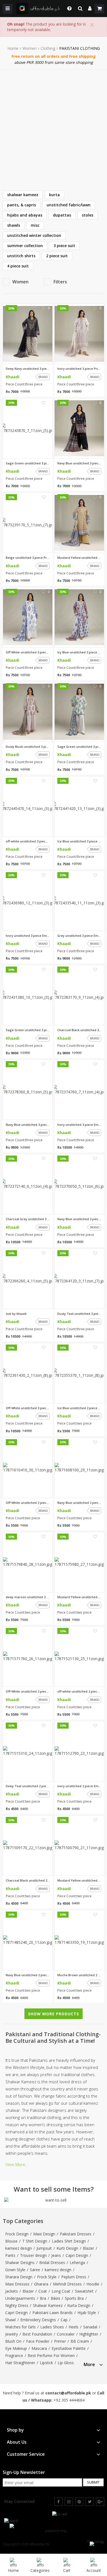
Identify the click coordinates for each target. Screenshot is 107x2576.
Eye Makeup (16, 2348)
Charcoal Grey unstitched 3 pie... (28, 1219)
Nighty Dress (17, 2305)
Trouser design (33, 2255)
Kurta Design (79, 2305)
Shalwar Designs (20, 2262)
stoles (88, 215)
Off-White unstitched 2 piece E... (28, 1503)
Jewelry (12, 2334)
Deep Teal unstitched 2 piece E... (28, 1786)
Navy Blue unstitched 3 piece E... (28, 1125)
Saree (35, 2270)
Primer (60, 2341)
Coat (43, 2291)
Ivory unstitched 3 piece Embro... (28, 936)
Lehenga (77, 2262)
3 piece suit (64, 246)
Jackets (12, 2291)
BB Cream (80, 2341)
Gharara (41, 2284)
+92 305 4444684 (69, 2400)
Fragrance (14, 2355)
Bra (43, 2298)
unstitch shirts (21, 256)
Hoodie (93, 2284)
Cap (64, 2320)
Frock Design (17, 2234)
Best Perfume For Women (51, 2355)
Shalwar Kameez (48, 2305)
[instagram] (69, 2502)
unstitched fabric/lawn (69, 205)
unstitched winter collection (34, 235)
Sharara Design (19, 2277)
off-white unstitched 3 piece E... (28, 841)
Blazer (88, 2248)
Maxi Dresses (17, 2284)
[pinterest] (79, 2502)
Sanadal (90, 2327)
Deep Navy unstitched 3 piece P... (28, 369)
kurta (54, 195)
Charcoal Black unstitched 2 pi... (28, 1880)
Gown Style (15, 2270)
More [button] (89, 2365)
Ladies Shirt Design (69, 2241)
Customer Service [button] (26, 2454)
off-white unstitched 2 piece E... (79, 1691)
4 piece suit (18, 266)
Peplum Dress (74, 2277)
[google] (100, 2502)
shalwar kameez (23, 195)
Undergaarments (20, 2298)
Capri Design (77, 2255)
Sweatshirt (84, 2291)
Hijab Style (87, 2313)
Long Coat (61, 2291)
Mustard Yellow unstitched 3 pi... (79, 558)
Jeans (56, 2255)
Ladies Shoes (52, 2327)
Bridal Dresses (52, 2262)
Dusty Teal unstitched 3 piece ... (79, 1314)
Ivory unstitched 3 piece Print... (79, 369)
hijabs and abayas (25, 215)
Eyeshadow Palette (69, 2348)
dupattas (62, 215)
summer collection (25, 246)
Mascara (39, 2348)
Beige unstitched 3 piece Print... (28, 558)
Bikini (55, 2298)
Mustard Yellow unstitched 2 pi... (79, 1597)
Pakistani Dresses (76, 2234)
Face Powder (38, 2341)
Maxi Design (44, 2234)
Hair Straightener (20, 2363)
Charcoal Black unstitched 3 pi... (79, 1030)
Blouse (11, 2241)
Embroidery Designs (38, 2320)
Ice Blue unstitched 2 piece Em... (79, 1408)
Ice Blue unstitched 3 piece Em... (79, 841)
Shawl (10, 2320)
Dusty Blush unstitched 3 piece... (28, 747)
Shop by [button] (15, 2430)
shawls (14, 225)
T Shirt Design (35, 2241)
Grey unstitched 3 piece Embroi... (79, 936)
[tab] (93, 2364)
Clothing (48, 48)
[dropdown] (90, 9)
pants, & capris (22, 205)
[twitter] (90, 2502)
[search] (80, 9)
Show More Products (54, 2014)
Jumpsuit (44, 2248)
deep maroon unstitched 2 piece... (28, 1597)
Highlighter (89, 2334)
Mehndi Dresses (67, 2284)
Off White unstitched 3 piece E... (28, 652)
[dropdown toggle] (68, 9)
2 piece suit (57, 256)
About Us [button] (17, 2442)
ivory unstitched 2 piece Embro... (79, 1786)
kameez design (19, 2248)
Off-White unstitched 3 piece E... (28, 1408)
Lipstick (46, 2363)
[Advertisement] (54, 126)
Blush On (13, 2341)
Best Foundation (37, 2334)
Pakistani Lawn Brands (53, 2313)
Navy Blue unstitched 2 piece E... (79, 1503)
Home (13, 48)
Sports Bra (74, 2298)
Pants (10, 2255)
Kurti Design (67, 2248)
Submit (93, 2482)
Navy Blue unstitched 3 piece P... (79, 463)
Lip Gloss (66, 2363)
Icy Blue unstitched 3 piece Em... (79, 652)
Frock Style (47, 2277)
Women (29, 48)
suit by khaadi (16, 1314)
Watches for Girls (20, 2327)
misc (35, 225)
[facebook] (58, 2502)
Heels (74, 2327)
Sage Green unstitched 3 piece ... (28, 463)
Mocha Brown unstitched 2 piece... (79, 1975)
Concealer (66, 2334)
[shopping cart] (99, 9)
